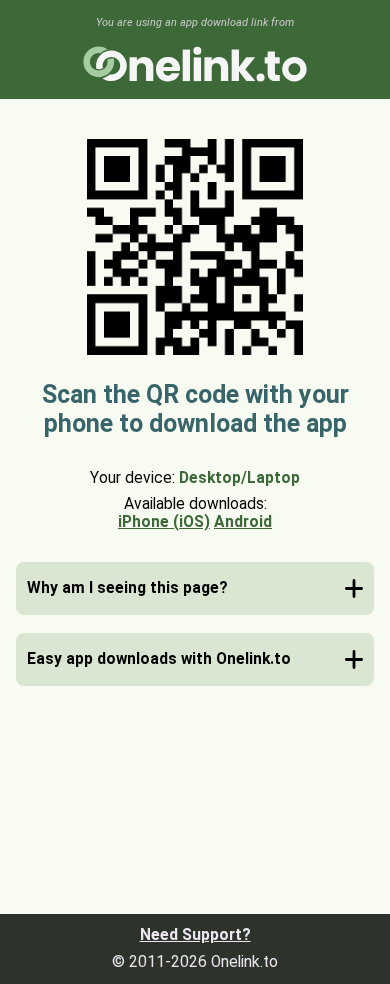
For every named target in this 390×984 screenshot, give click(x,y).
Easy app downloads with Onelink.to (159, 659)
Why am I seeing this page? (127, 588)
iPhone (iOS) (164, 522)
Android (243, 522)
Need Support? (195, 935)
